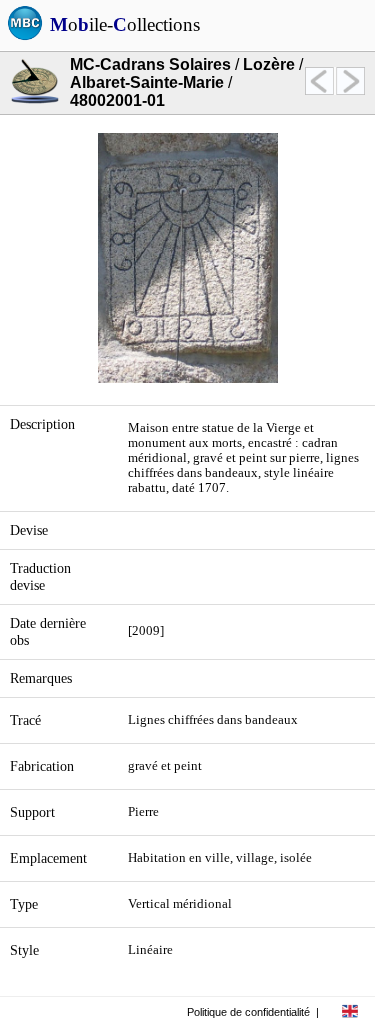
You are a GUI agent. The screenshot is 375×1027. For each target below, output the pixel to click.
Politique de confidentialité (248, 1012)
